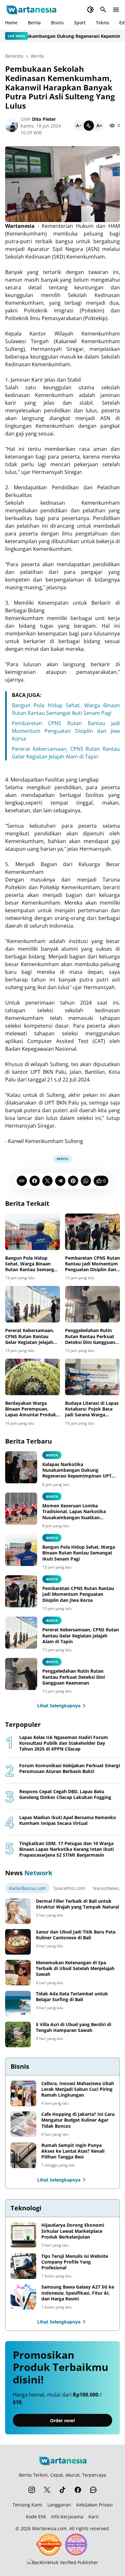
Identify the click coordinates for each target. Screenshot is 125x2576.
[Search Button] (103, 10)
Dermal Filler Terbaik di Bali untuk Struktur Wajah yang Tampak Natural (77, 1904)
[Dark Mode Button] (90, 10)
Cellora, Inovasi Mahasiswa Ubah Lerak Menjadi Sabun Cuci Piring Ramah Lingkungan (78, 2089)
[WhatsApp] (86, 1181)
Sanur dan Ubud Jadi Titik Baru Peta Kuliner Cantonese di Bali (76, 1935)
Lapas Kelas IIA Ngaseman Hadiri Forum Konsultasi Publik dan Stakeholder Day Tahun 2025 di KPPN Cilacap (64, 1743)
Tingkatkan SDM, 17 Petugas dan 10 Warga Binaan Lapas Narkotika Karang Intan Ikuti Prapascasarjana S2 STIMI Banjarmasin (67, 1849)
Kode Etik (36, 2517)
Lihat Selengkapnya (59, 1706)
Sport (80, 23)
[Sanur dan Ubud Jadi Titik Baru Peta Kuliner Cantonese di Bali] (18, 1942)
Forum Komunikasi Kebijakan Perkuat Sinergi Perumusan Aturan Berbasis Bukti (70, 1768)
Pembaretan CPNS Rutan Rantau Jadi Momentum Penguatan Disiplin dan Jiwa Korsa (66, 731)
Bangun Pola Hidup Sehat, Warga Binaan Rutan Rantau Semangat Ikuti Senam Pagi (32, 1264)
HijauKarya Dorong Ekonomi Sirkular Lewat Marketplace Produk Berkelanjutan (73, 2231)
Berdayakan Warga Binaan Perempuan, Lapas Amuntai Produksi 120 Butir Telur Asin (32, 1409)
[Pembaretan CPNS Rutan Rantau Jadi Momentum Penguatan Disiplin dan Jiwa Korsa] (92, 1232)
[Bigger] (99, 126)
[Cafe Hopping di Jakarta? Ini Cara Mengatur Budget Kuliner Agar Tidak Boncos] (23, 2124)
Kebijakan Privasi (95, 2505)
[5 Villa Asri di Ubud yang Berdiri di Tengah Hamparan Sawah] (18, 2034)
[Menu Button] (116, 10)
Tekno (102, 23)
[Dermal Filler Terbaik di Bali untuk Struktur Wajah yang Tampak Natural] (18, 1911)
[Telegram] (60, 1181)
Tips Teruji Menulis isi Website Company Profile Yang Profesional (75, 2262)
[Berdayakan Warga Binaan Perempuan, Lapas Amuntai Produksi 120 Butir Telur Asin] (33, 1377)
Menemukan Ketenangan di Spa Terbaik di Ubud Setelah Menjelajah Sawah (75, 1968)
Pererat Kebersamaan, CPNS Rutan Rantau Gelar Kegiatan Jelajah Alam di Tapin (30, 1336)
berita (52, 1455)
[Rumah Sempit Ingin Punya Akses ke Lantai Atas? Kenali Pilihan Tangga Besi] (23, 2155)
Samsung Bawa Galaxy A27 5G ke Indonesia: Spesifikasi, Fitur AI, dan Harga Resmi (78, 2293)
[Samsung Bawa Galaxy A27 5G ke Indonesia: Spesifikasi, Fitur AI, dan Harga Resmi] (23, 2297)
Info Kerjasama (67, 2517)
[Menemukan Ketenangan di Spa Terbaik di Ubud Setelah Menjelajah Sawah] (18, 1973)
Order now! (63, 2420)
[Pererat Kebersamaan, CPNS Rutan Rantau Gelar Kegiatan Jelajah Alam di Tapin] (33, 1304)
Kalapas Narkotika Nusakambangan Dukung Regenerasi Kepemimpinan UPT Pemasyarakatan (77, 1470)
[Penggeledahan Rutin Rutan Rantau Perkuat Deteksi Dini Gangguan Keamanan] (92, 1304)
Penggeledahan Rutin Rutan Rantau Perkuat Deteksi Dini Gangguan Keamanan (90, 1336)
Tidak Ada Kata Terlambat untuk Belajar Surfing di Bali (72, 1997)
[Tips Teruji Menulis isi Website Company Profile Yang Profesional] (23, 2266)
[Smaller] (79, 126)
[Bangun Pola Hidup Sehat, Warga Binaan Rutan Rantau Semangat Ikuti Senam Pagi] (33, 1232)
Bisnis (57, 23)
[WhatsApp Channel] (93, 2490)
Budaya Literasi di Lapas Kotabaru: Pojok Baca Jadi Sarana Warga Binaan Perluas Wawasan (92, 1409)
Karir (94, 2517)
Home (11, 23)
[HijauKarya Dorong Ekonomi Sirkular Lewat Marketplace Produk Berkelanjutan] (23, 2235)
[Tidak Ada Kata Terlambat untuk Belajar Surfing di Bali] (18, 2004)
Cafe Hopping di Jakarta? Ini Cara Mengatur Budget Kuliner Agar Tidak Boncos (78, 2120)
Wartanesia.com (49, 2528)
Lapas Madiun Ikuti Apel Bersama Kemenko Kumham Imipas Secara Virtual (68, 1820)
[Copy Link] (22, 1181)
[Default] (89, 126)
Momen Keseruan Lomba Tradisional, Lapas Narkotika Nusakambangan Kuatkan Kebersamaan (74, 1512)
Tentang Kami (27, 2505)
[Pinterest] (73, 1181)
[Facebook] (35, 1181)
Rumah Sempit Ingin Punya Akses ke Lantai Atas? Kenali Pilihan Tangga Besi (73, 2151)
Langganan (59, 2505)
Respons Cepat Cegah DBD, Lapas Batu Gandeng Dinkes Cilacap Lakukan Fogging (65, 1794)
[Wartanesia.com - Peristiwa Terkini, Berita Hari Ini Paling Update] (31, 10)
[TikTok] (63, 2490)
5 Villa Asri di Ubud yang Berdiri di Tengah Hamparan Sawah (74, 2027)
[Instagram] (32, 2490)
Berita (34, 23)
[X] (47, 1181)
